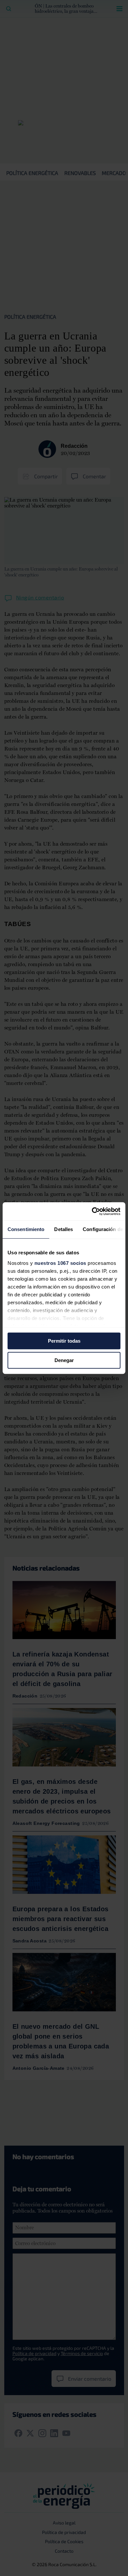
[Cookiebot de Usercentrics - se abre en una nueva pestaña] (92, 1211)
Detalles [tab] (64, 1229)
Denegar (64, 1360)
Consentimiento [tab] (26, 1229)
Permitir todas (64, 1341)
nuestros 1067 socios (60, 1263)
